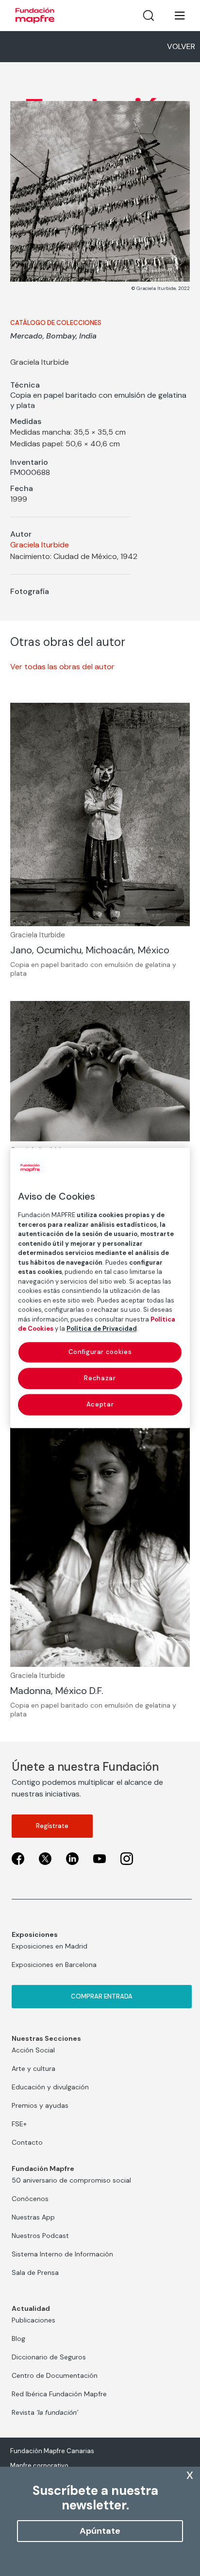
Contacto (27, 2142)
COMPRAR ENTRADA (102, 1996)
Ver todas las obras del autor (62, 667)
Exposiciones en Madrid (50, 1946)
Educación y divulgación (50, 2087)
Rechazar (100, 1378)
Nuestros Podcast (40, 2236)
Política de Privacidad (102, 1329)
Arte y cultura (33, 2068)
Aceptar (100, 1404)
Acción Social (33, 2050)
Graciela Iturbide (40, 545)
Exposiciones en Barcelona (54, 1965)
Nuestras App (33, 2217)
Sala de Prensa (35, 2272)
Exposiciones (35, 1934)
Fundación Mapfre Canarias (52, 2451)
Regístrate (52, 1826)
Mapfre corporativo (39, 2466)
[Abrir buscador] (149, 16)
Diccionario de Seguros (49, 2357)
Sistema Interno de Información (62, 2254)
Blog (18, 2339)
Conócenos (30, 2199)
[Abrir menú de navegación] (174, 16)
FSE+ (19, 2124)
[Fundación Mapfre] (35, 16)
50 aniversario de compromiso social (71, 2180)
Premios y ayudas (40, 2105)
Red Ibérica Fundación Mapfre (59, 2394)
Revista (45, 2412)
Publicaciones (33, 2320)
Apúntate (100, 2531)
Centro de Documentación (55, 2375)
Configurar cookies (100, 1352)
